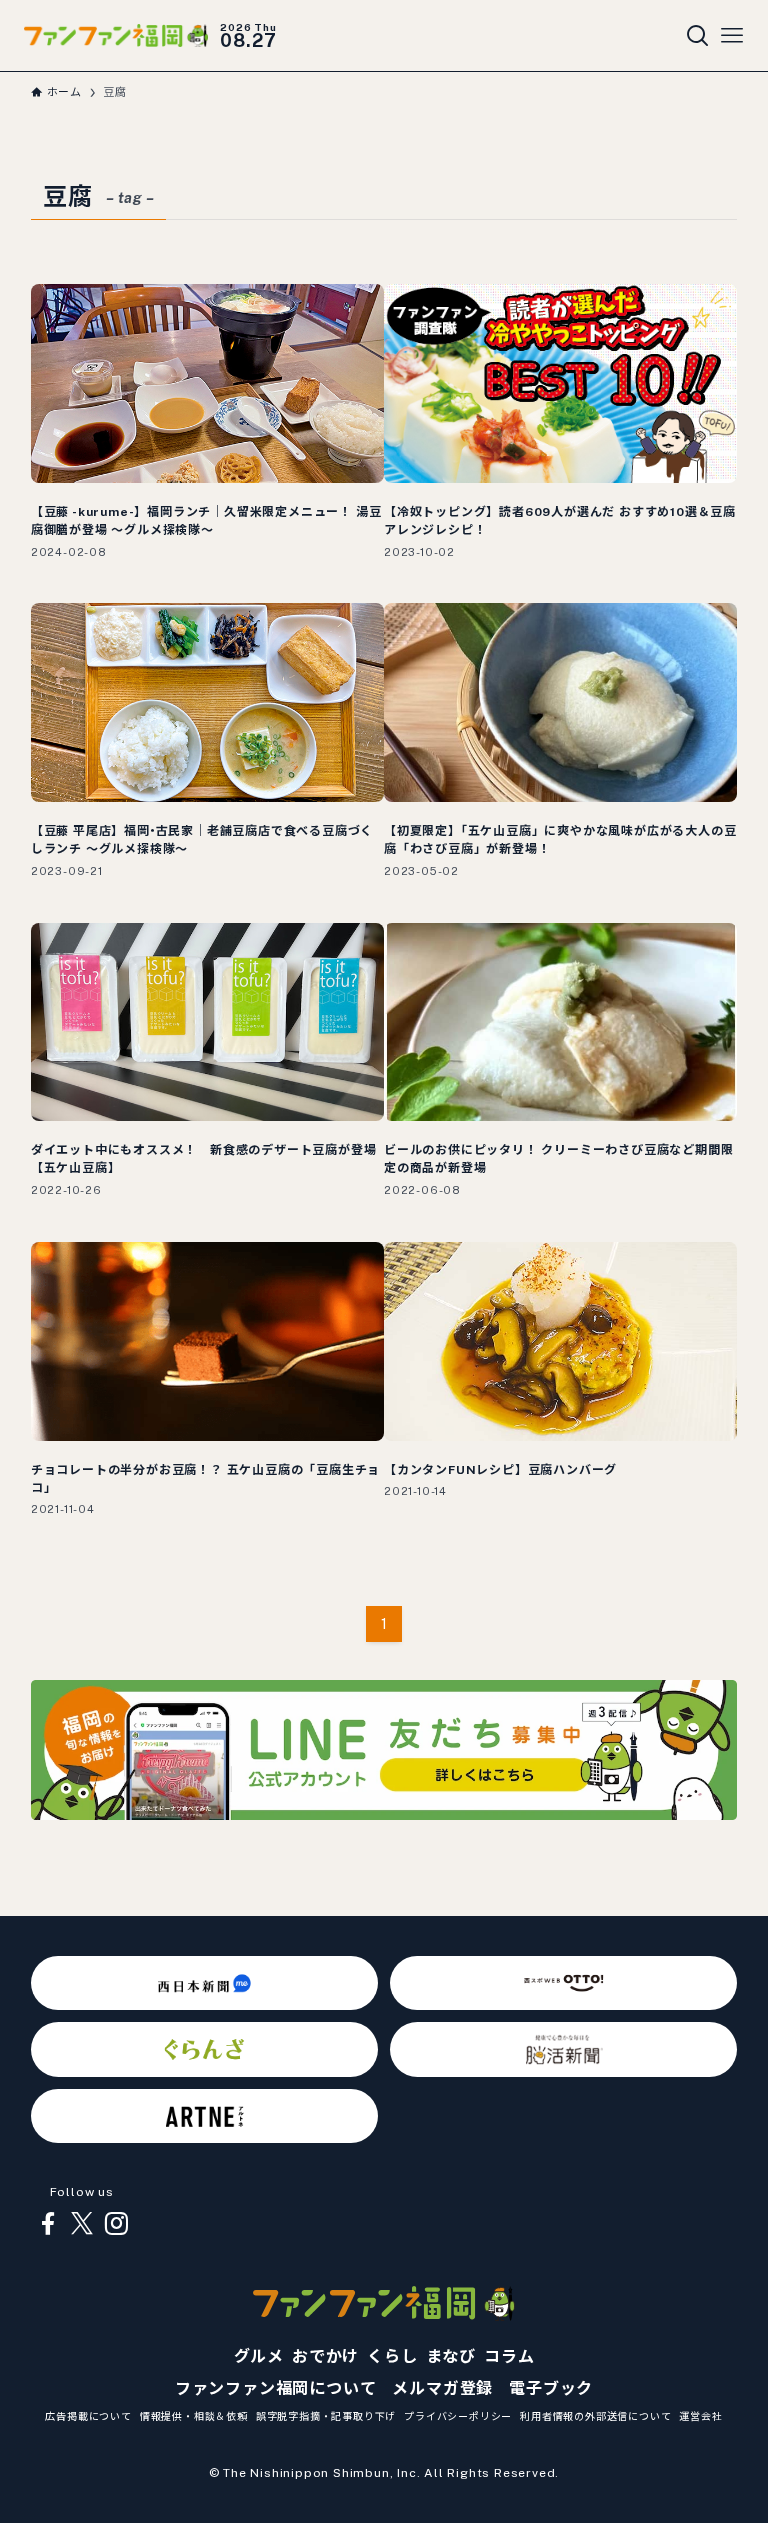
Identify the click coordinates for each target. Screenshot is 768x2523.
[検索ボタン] (698, 36)
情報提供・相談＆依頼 (194, 2416)
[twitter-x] (82, 2224)
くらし (392, 2356)
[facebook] (48, 2224)
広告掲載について (88, 2416)
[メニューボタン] (732, 36)
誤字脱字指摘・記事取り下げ (326, 2416)
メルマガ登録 (442, 2388)
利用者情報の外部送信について (595, 2416)
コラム (509, 2356)
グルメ (259, 2356)
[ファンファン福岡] (116, 36)
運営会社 (700, 2416)
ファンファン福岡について (276, 2388)
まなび (451, 2356)
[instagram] (116, 2224)
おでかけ (325, 2356)
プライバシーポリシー (458, 2416)
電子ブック (551, 2388)
